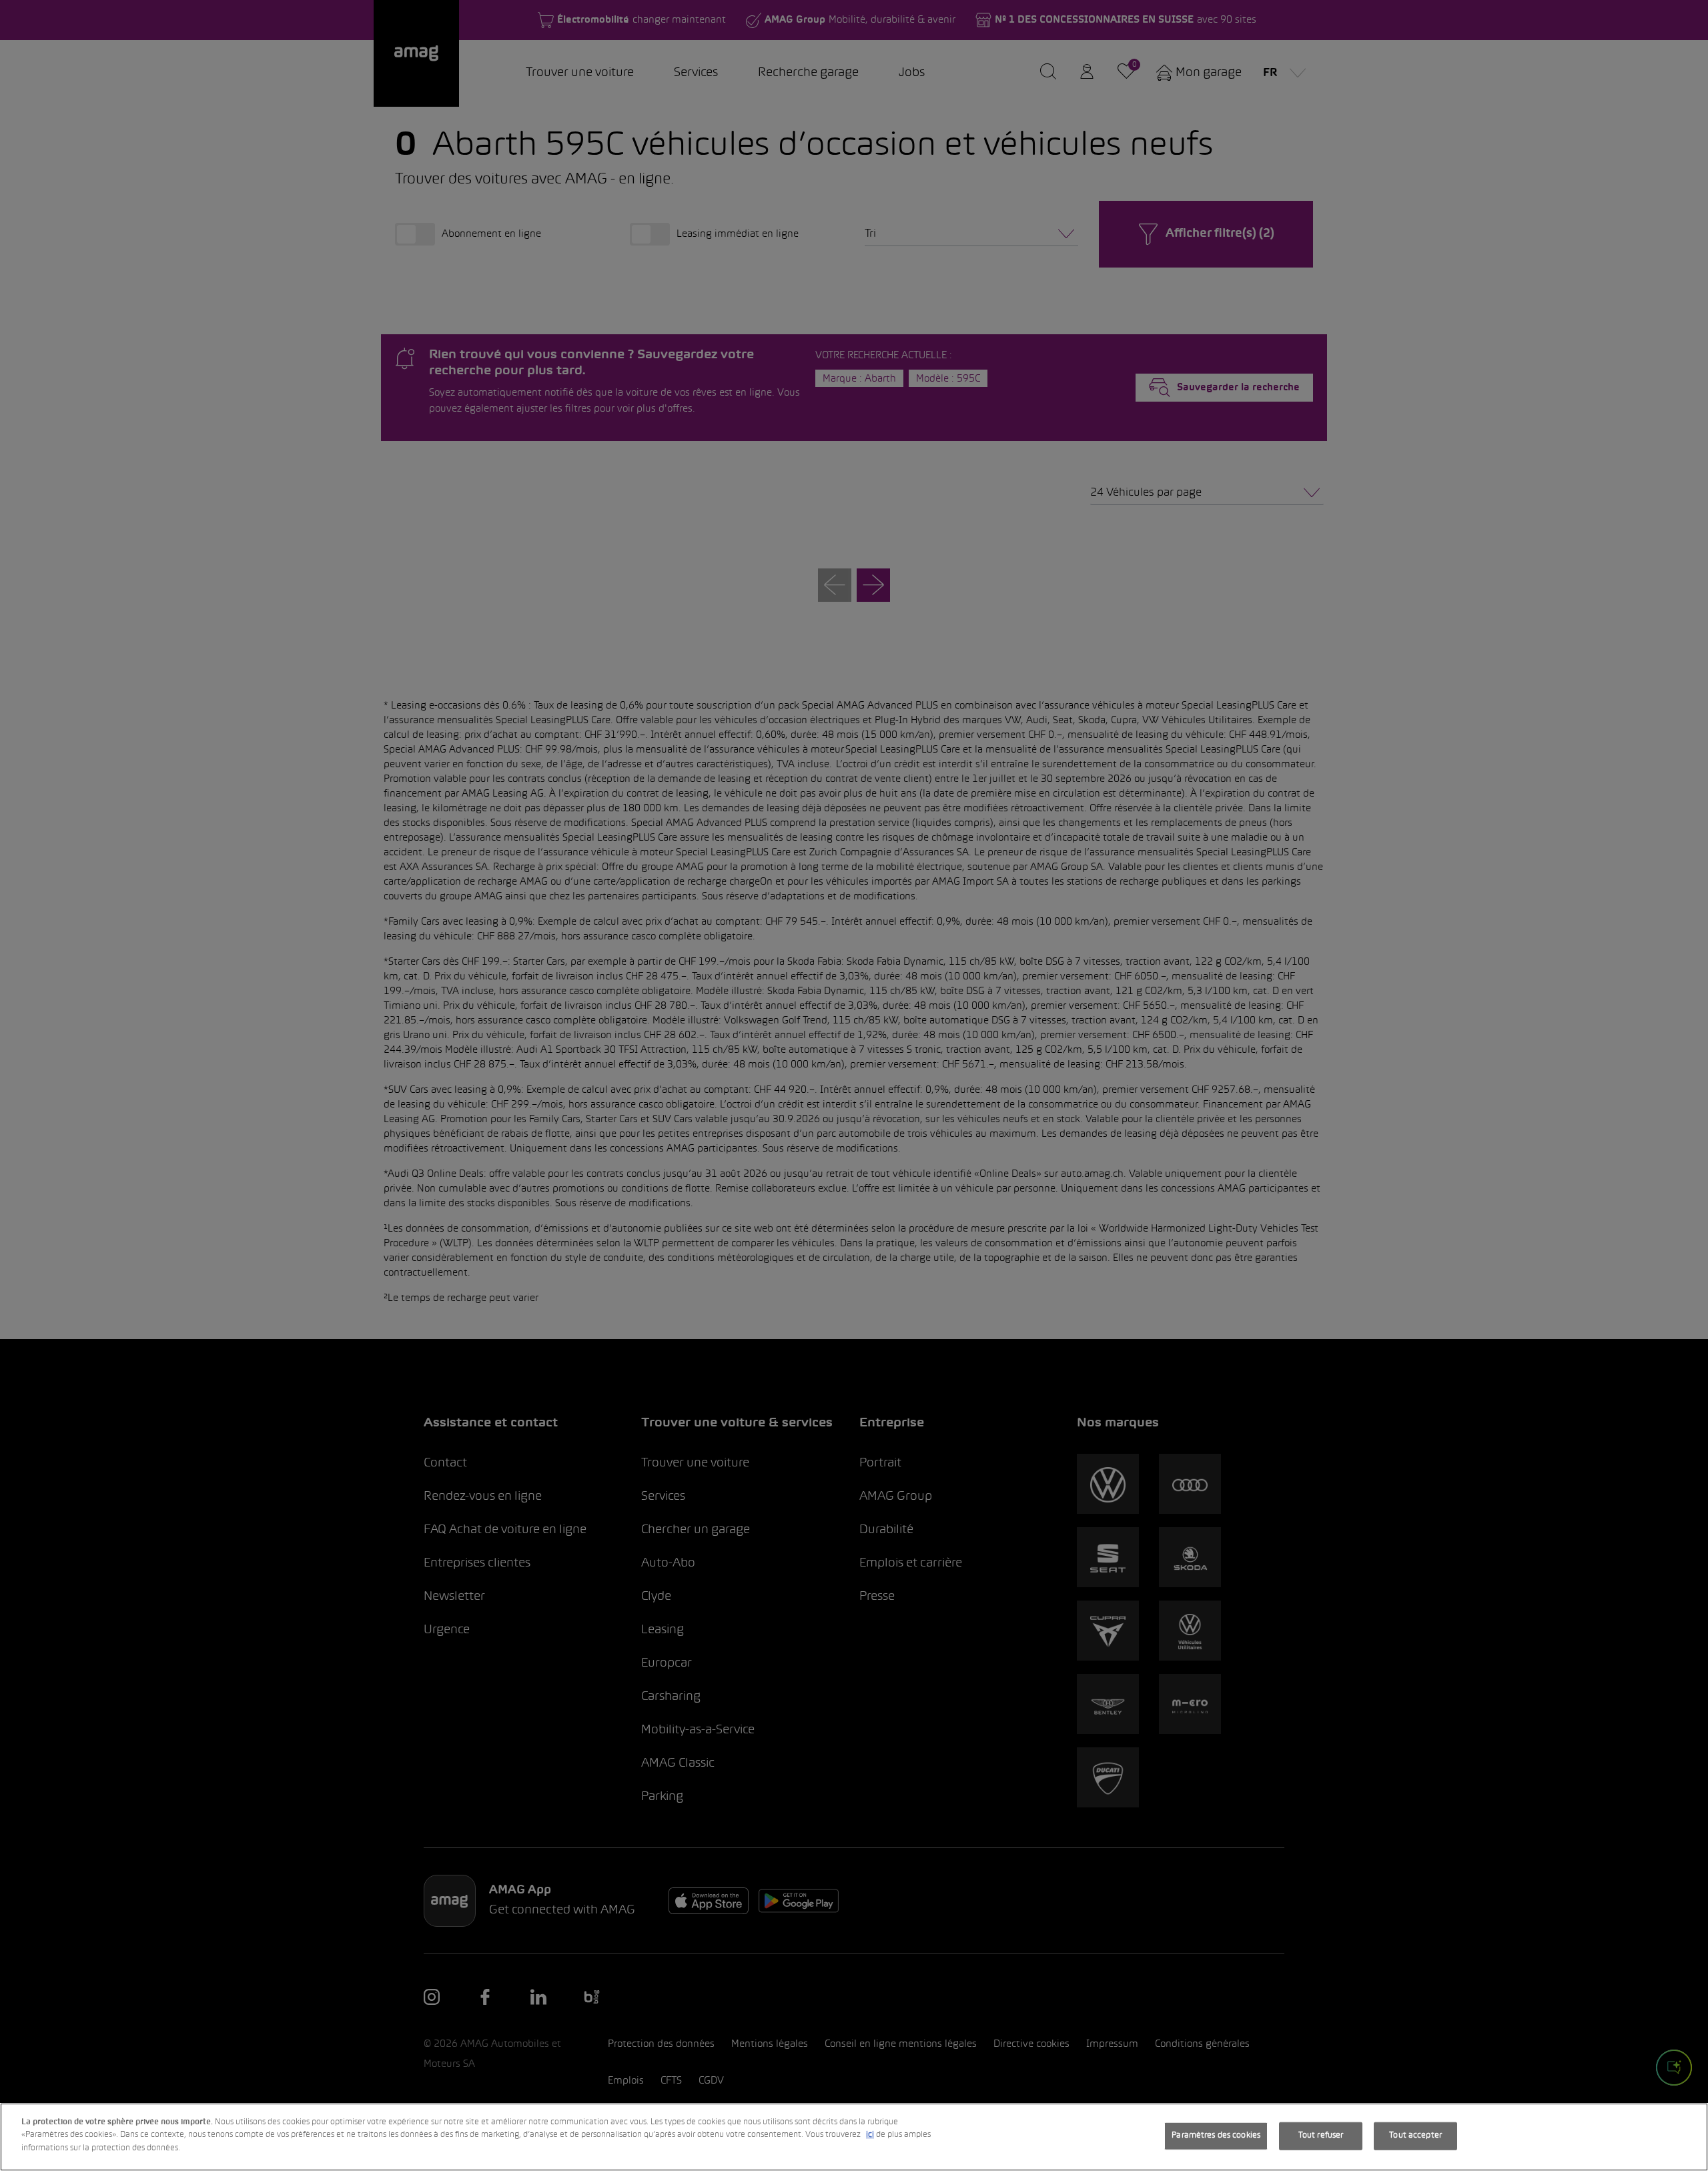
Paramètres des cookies (1216, 2136)
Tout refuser (1321, 2136)
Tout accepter (1415, 2136)
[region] (854, 2137)
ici (870, 2136)
